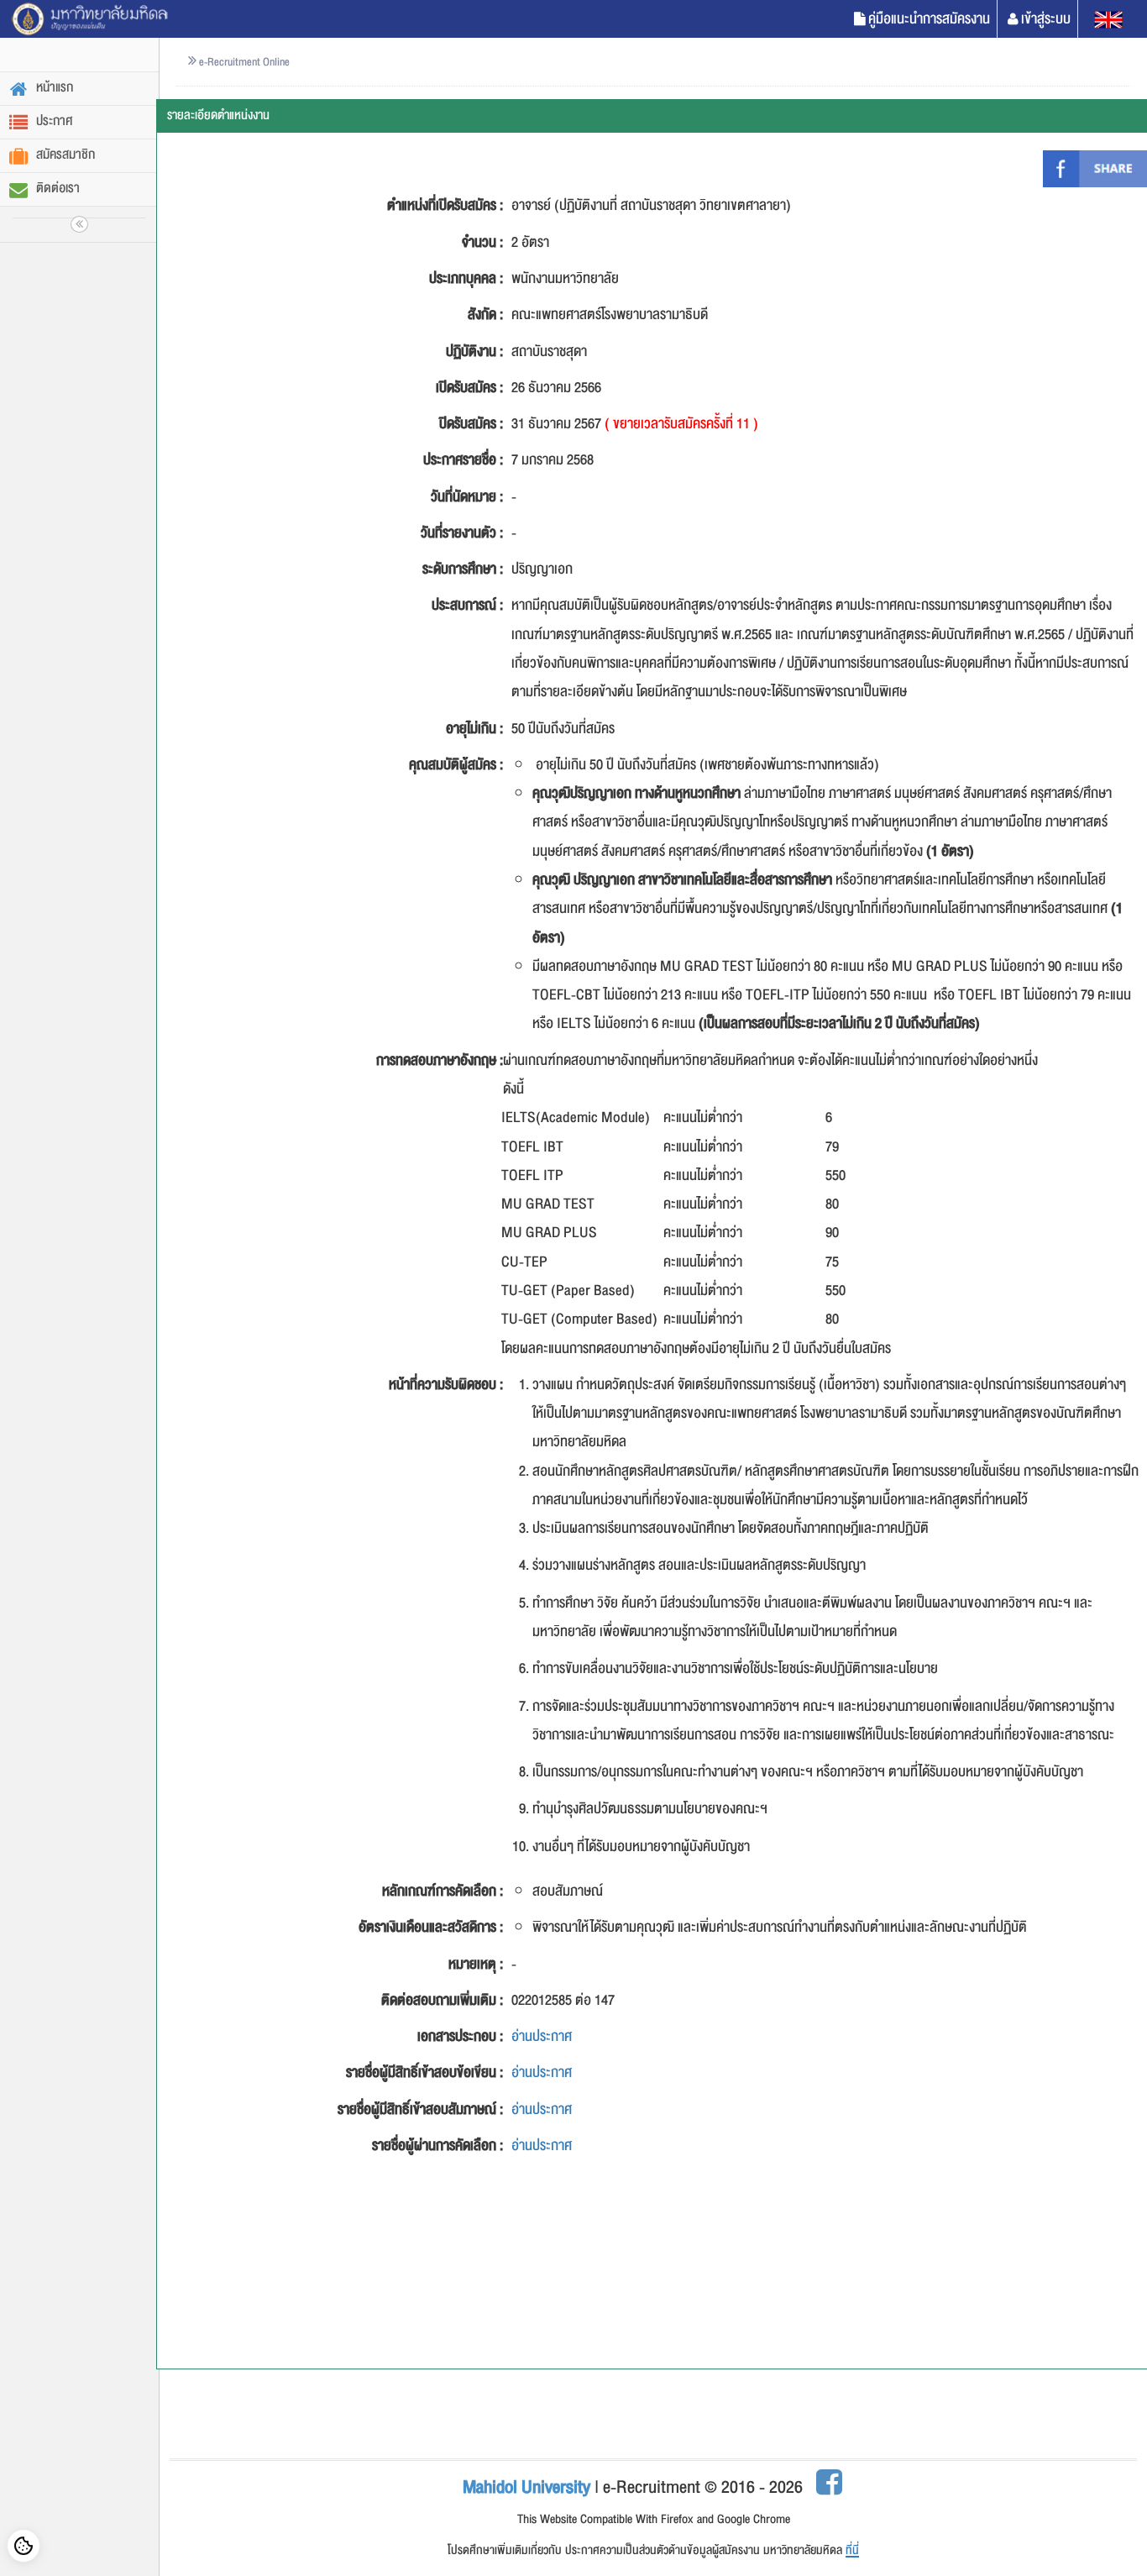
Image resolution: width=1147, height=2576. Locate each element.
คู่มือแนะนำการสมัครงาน (929, 19)
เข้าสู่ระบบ (1046, 19)
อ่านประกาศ (542, 2036)
